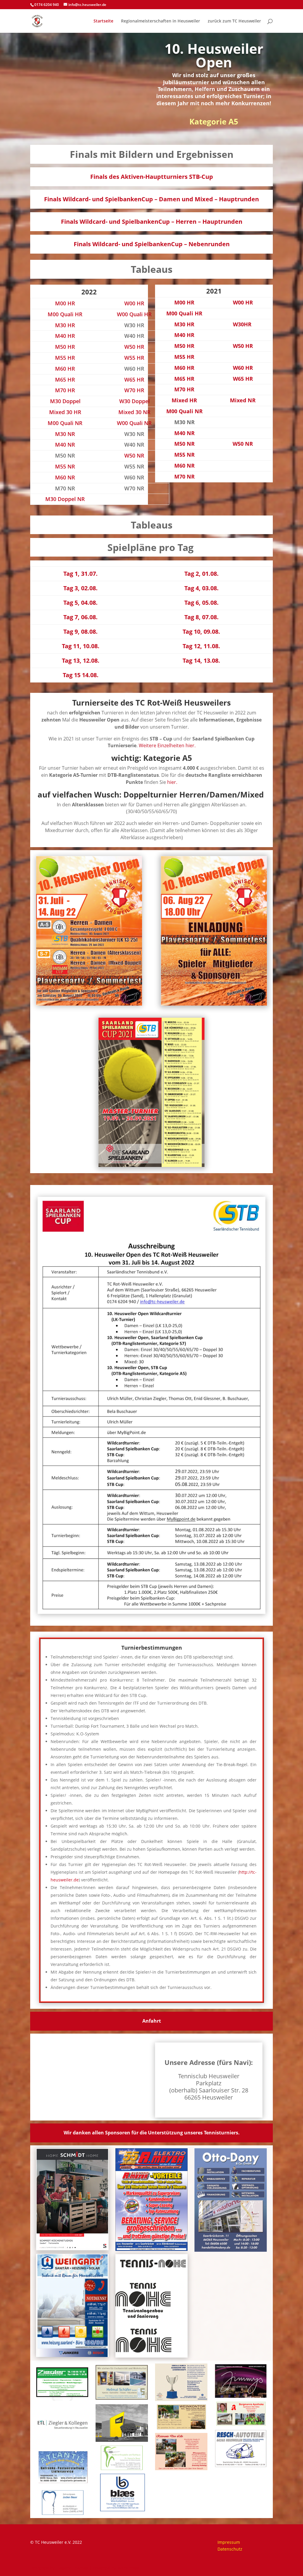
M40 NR (65, 445)
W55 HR (134, 358)
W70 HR (134, 390)
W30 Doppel (134, 401)
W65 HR (134, 380)
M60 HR (65, 369)
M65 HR (65, 380)
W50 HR (134, 347)
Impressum (229, 2542)
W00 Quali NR (134, 423)
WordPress (128, 2568)
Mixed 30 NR (134, 412)
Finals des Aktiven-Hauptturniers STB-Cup (152, 177)
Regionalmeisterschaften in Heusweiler (161, 21)
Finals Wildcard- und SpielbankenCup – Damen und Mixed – (132, 199)
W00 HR (134, 303)
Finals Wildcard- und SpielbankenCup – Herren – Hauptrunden (152, 222)
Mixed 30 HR (65, 412)
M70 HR (65, 390)
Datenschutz (230, 2549)
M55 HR (65, 358)
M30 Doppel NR (65, 499)
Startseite (103, 21)
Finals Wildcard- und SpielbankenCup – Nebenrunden (152, 244)
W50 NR (134, 455)
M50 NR (184, 444)
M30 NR (65, 434)
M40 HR (65, 336)
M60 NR (65, 477)
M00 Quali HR (65, 314)
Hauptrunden (239, 199)
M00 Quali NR (65, 423)
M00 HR (65, 303)
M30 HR (65, 325)
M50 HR (65, 347)
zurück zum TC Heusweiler (234, 21)
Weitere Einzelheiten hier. (167, 745)
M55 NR (65, 466)
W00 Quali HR (134, 314)
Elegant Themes (72, 2568)
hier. (172, 782)
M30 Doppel (65, 401)
